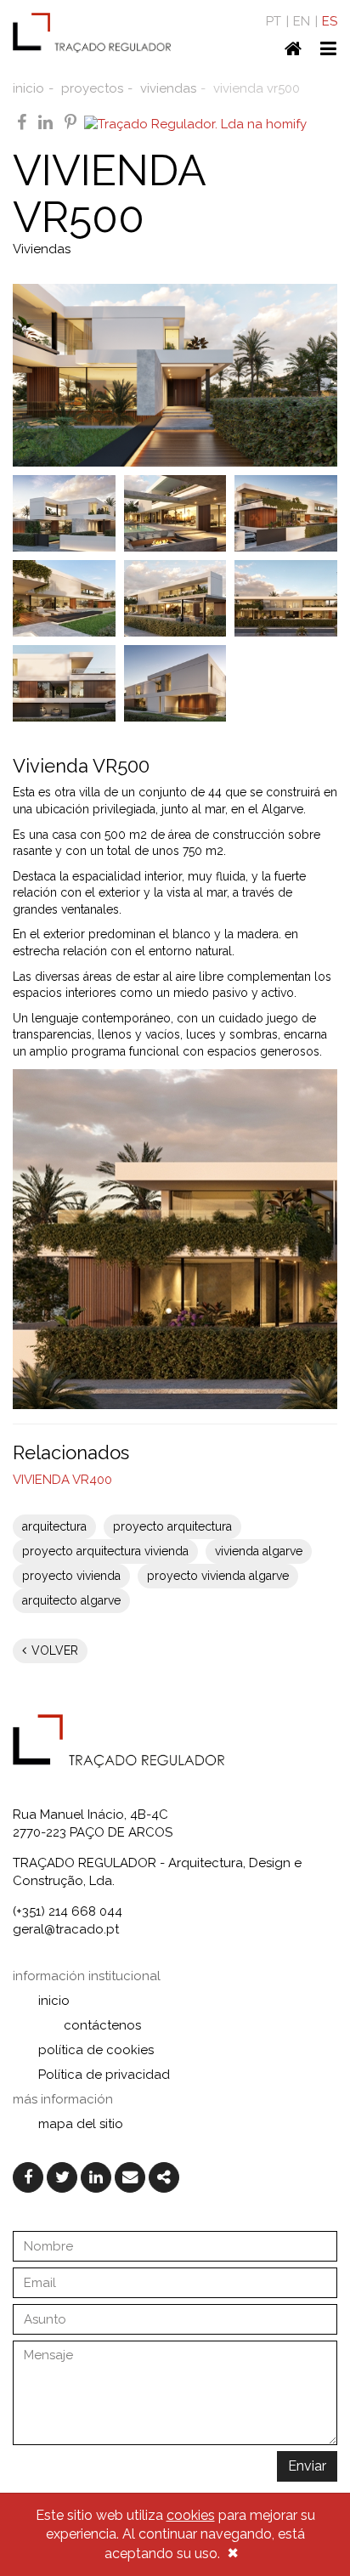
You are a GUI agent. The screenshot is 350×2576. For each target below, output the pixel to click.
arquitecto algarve (71, 1600)
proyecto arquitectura (172, 1526)
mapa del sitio (81, 2124)
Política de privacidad (104, 2075)
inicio (28, 88)
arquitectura (54, 1526)
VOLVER (53, 1650)
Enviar (307, 2466)
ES (330, 21)
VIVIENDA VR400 (62, 1480)
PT (274, 21)
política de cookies (96, 2050)
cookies (191, 2515)
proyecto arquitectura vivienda (105, 1551)
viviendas (168, 88)
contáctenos (102, 2025)
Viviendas (42, 249)
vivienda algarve (259, 1551)
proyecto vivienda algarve (218, 1576)
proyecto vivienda (71, 1576)
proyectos (92, 88)
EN (302, 21)
